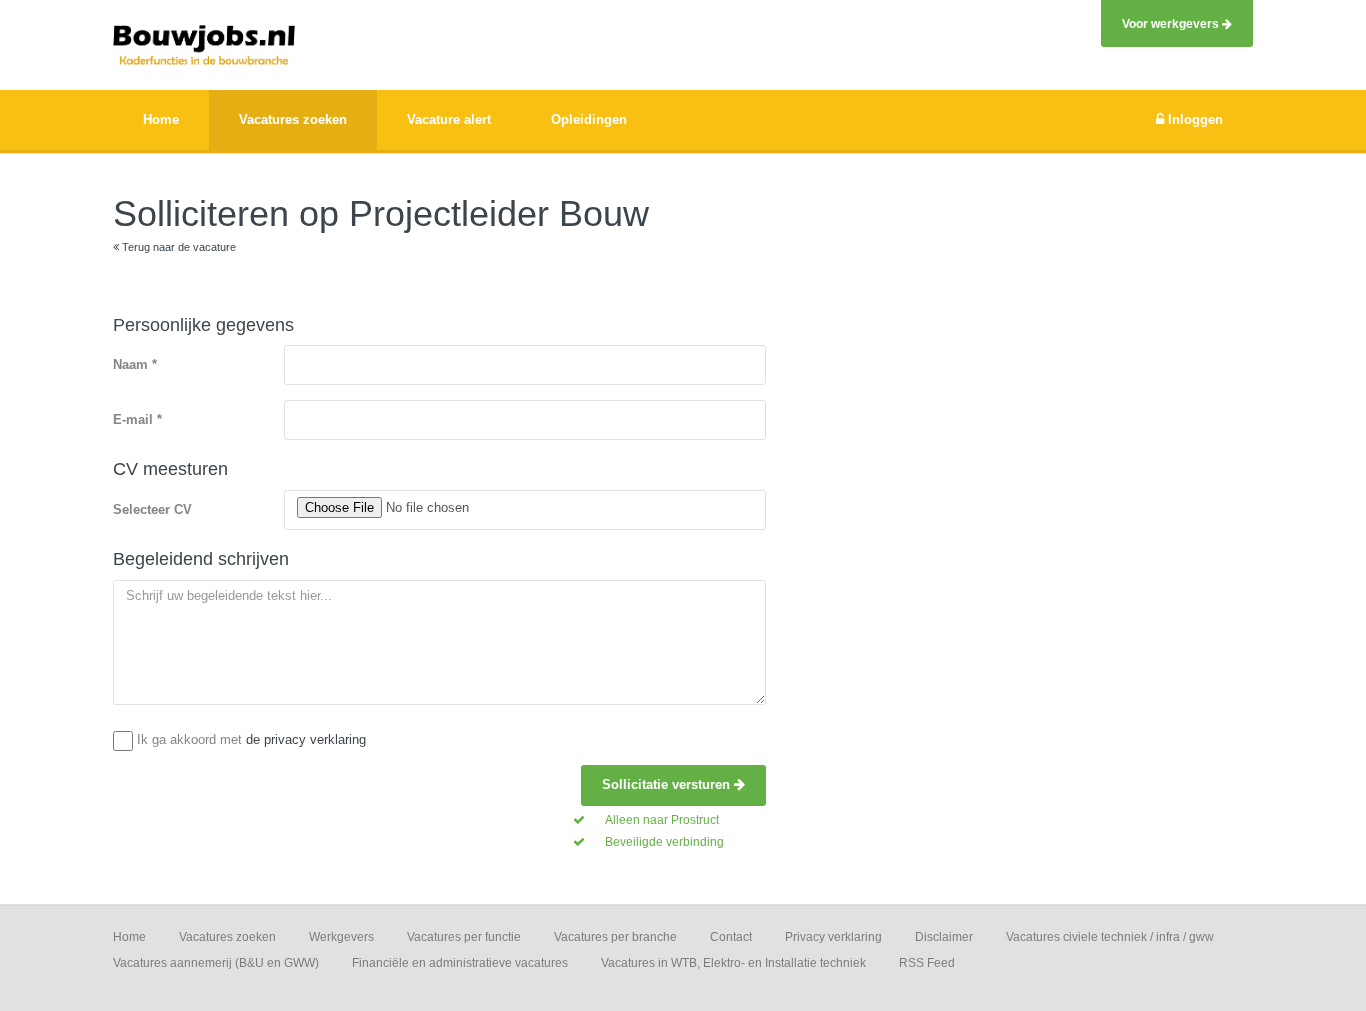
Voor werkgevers (1172, 23)
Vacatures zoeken (227, 937)
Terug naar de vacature (177, 247)
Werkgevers (341, 937)
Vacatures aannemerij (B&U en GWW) (216, 963)
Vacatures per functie (464, 937)
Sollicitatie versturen (668, 784)
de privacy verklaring (306, 739)
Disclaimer (944, 937)
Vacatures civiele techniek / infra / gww (1110, 937)
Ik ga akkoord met (251, 739)
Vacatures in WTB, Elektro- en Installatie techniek (733, 963)
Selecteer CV (152, 509)
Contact (731, 937)
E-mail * (137, 419)
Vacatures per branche (615, 937)
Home (129, 937)
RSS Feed (927, 963)
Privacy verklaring (833, 937)
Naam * (135, 364)
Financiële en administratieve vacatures (460, 963)
